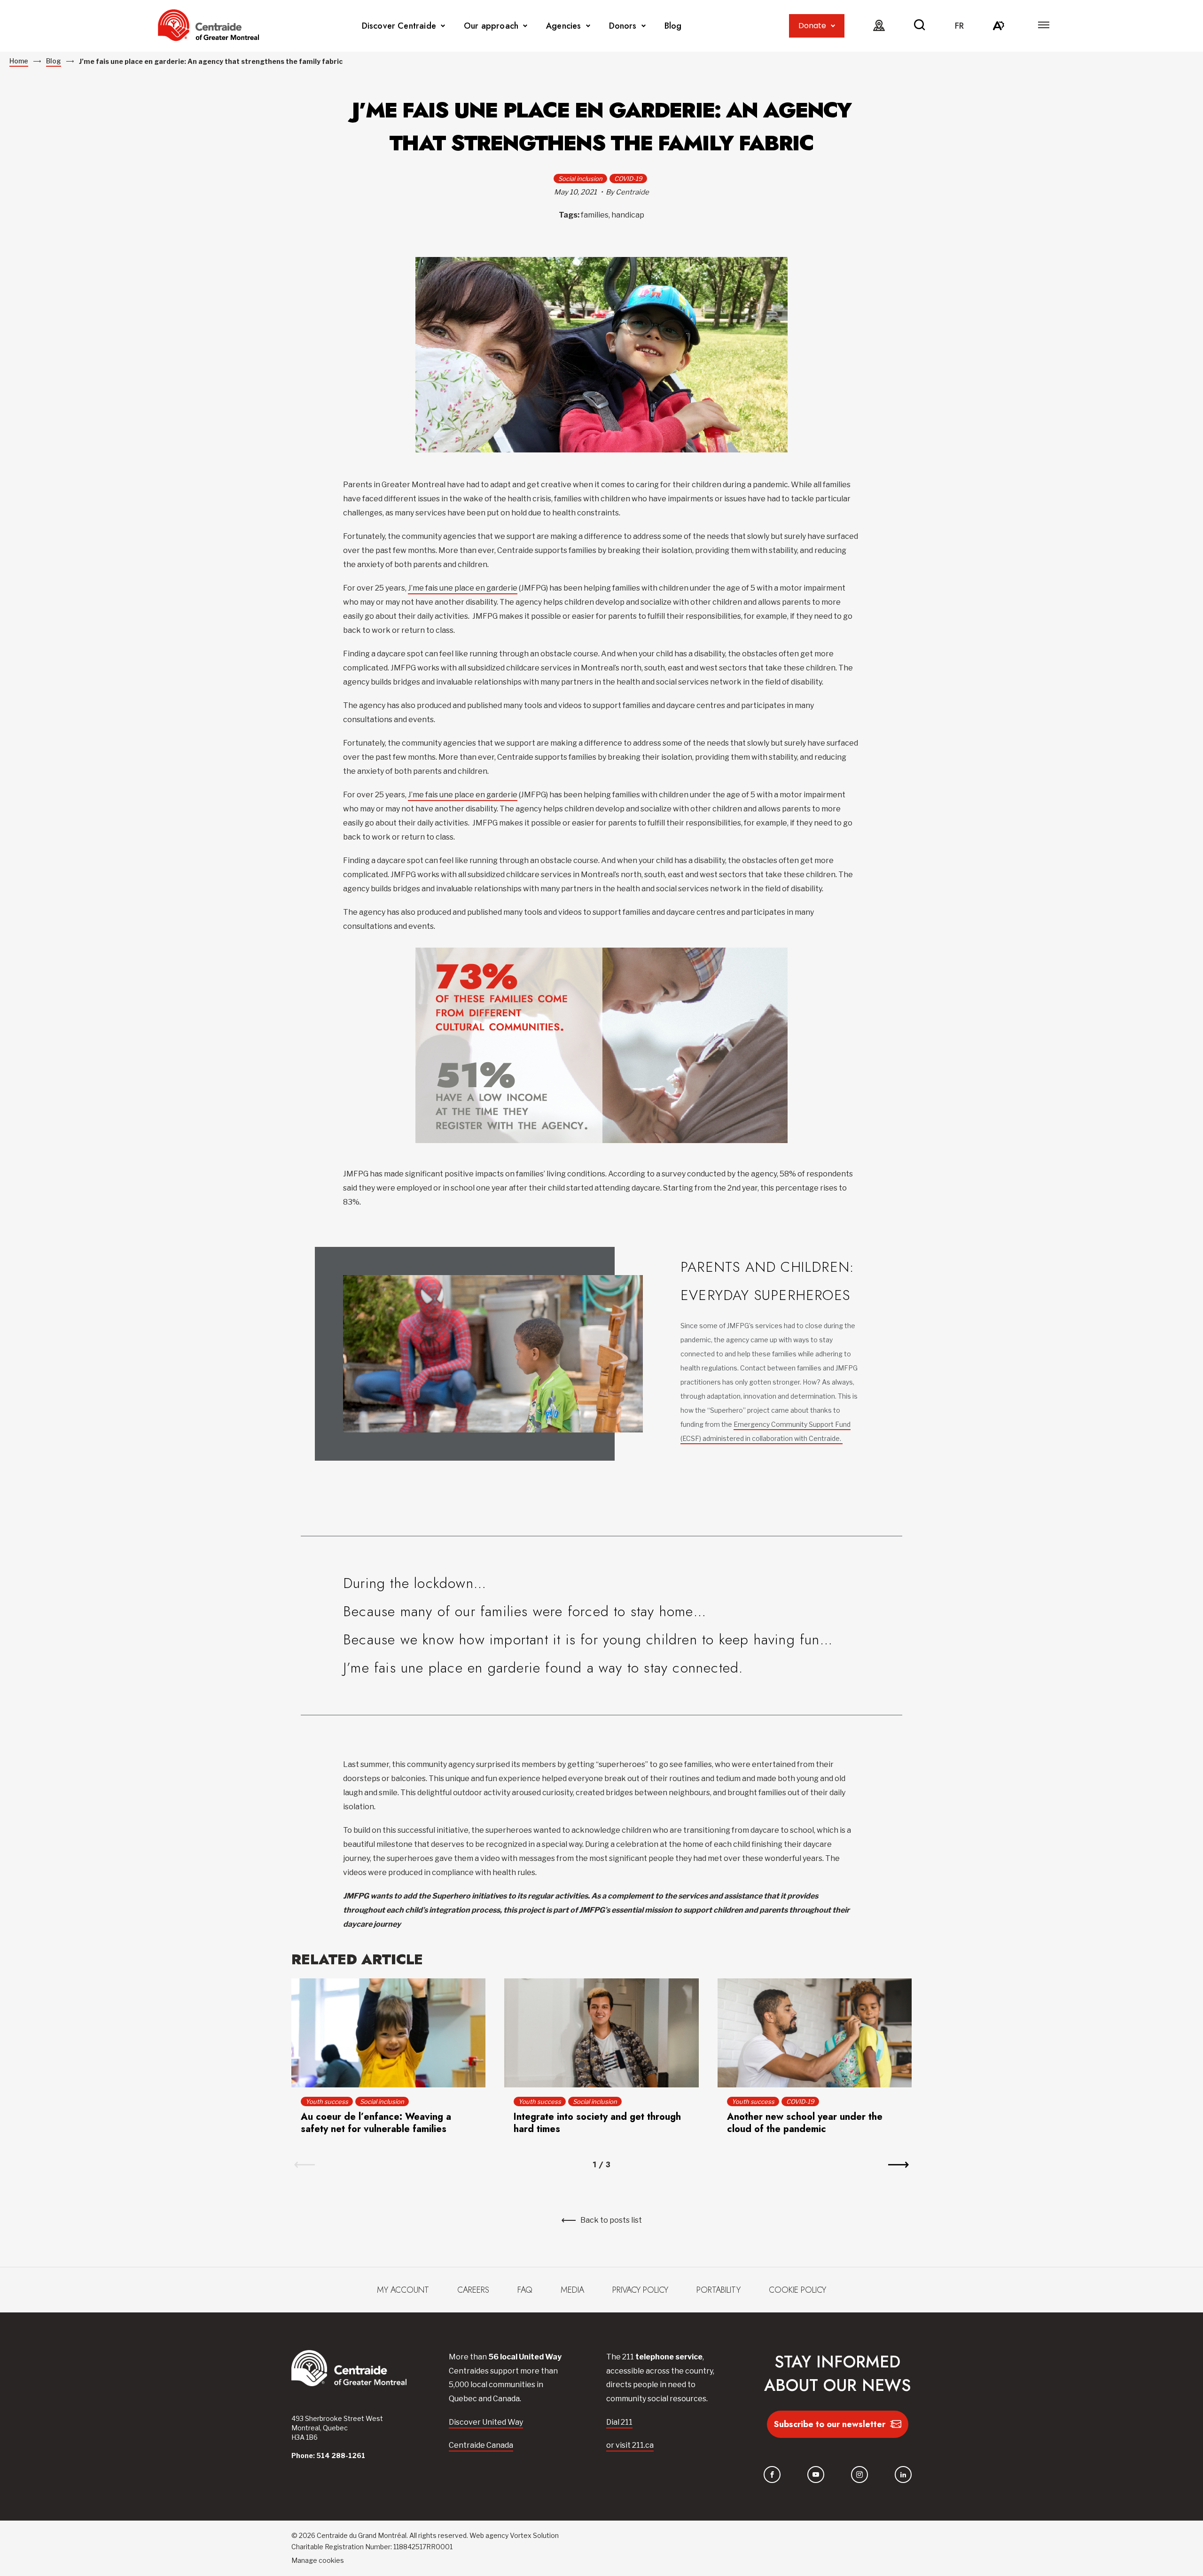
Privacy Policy (640, 2290)
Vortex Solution (534, 2535)
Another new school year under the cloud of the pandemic (805, 2123)
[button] (1044, 25)
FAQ (525, 2290)
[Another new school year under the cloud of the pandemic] (815, 2033)
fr (959, 26)
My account (403, 2290)
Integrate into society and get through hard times (597, 2123)
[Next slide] (898, 2165)
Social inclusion (580, 179)
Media (572, 2290)
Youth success (327, 2101)
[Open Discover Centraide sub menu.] (443, 26)
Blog (673, 26)
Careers (473, 2290)
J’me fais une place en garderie (463, 588)
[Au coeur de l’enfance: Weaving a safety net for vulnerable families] (388, 2033)
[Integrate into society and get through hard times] (601, 2033)
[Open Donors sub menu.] (644, 26)
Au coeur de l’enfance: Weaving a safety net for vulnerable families (376, 2123)
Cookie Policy (797, 2290)
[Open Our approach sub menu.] (525, 26)
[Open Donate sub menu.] (833, 26)
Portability (719, 2290)
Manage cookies (318, 2560)
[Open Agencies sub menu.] (588, 26)
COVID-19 (628, 179)
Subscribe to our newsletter (830, 2424)
